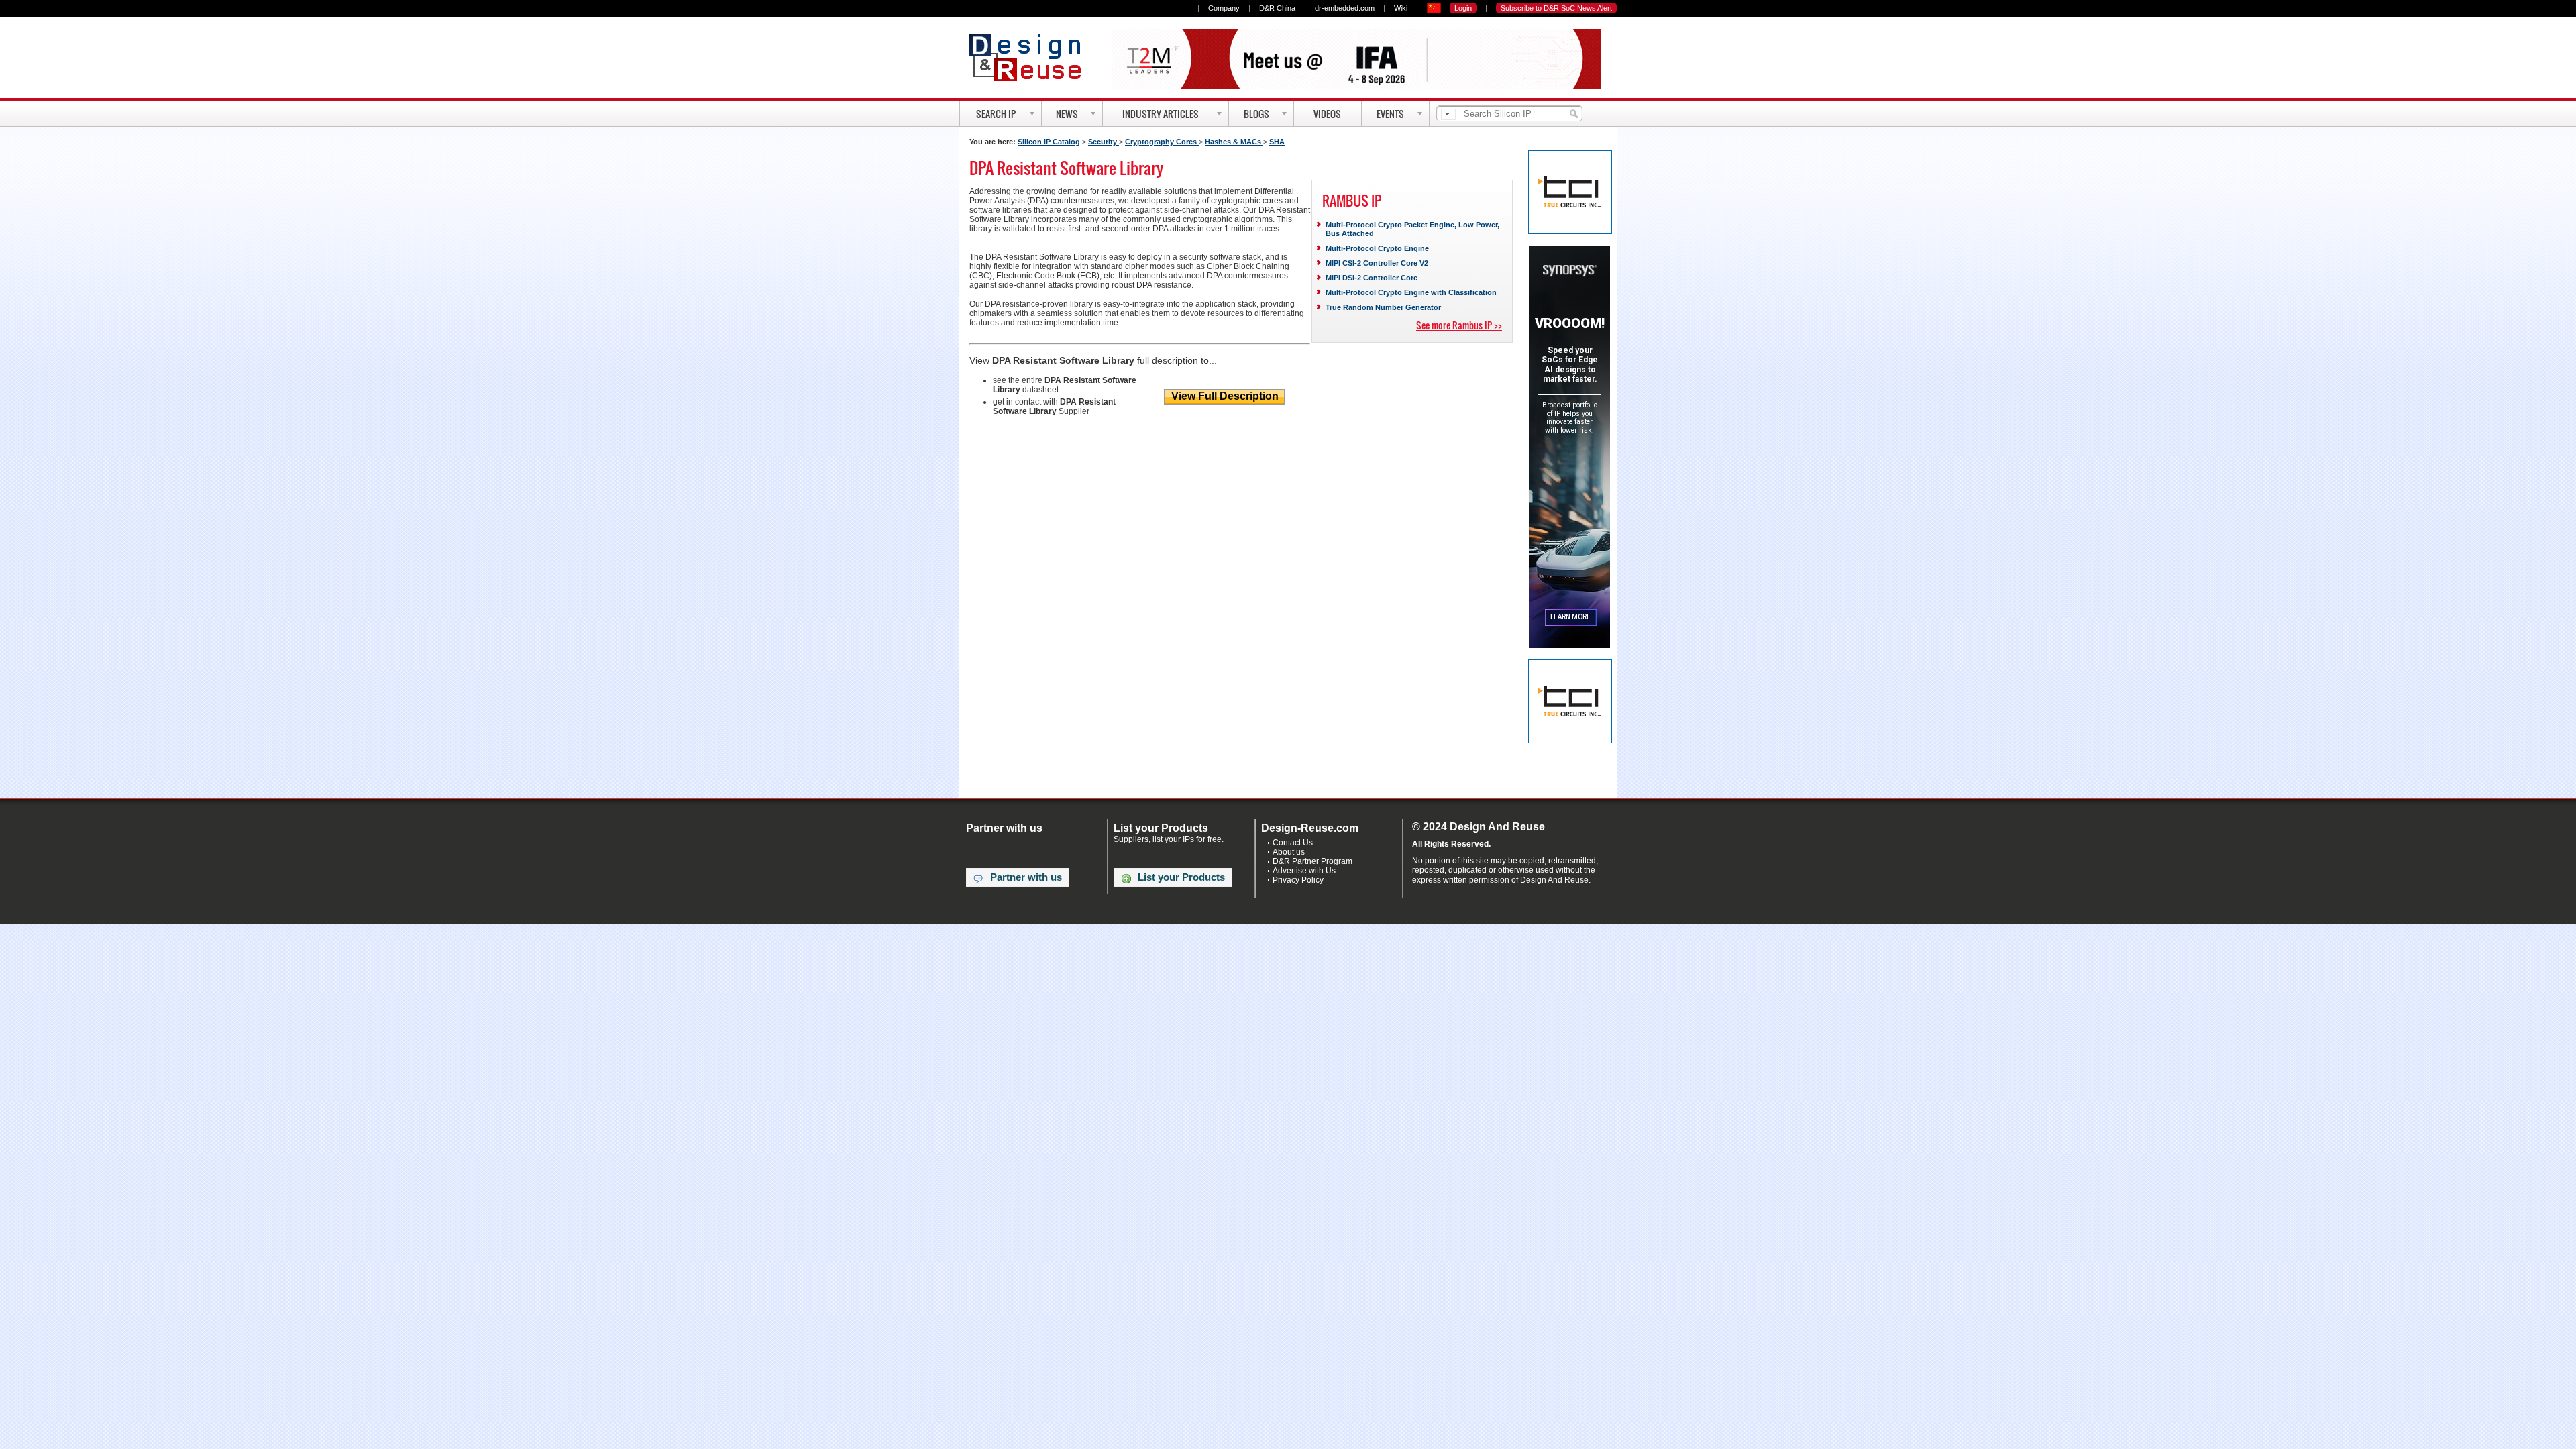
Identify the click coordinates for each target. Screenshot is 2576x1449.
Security (1104, 142)
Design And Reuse (1031, 57)
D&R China (1277, 8)
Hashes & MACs (1234, 142)
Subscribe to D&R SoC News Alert (1556, 8)
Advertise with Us (1304, 871)
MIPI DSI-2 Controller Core (1372, 278)
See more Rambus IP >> (1459, 325)
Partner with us (1026, 877)
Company (1224, 8)
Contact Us (1293, 843)
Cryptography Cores (1162, 142)
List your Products (1181, 877)
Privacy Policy (1298, 880)
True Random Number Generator (1383, 307)
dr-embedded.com (1345, 8)
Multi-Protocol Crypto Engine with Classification (1411, 292)
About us (1289, 852)
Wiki (1401, 8)
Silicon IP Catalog (1049, 142)
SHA (1277, 142)
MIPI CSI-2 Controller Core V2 (1377, 263)
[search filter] (1448, 114)
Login (1463, 8)
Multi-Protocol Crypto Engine (1377, 248)
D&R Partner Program (1312, 861)
